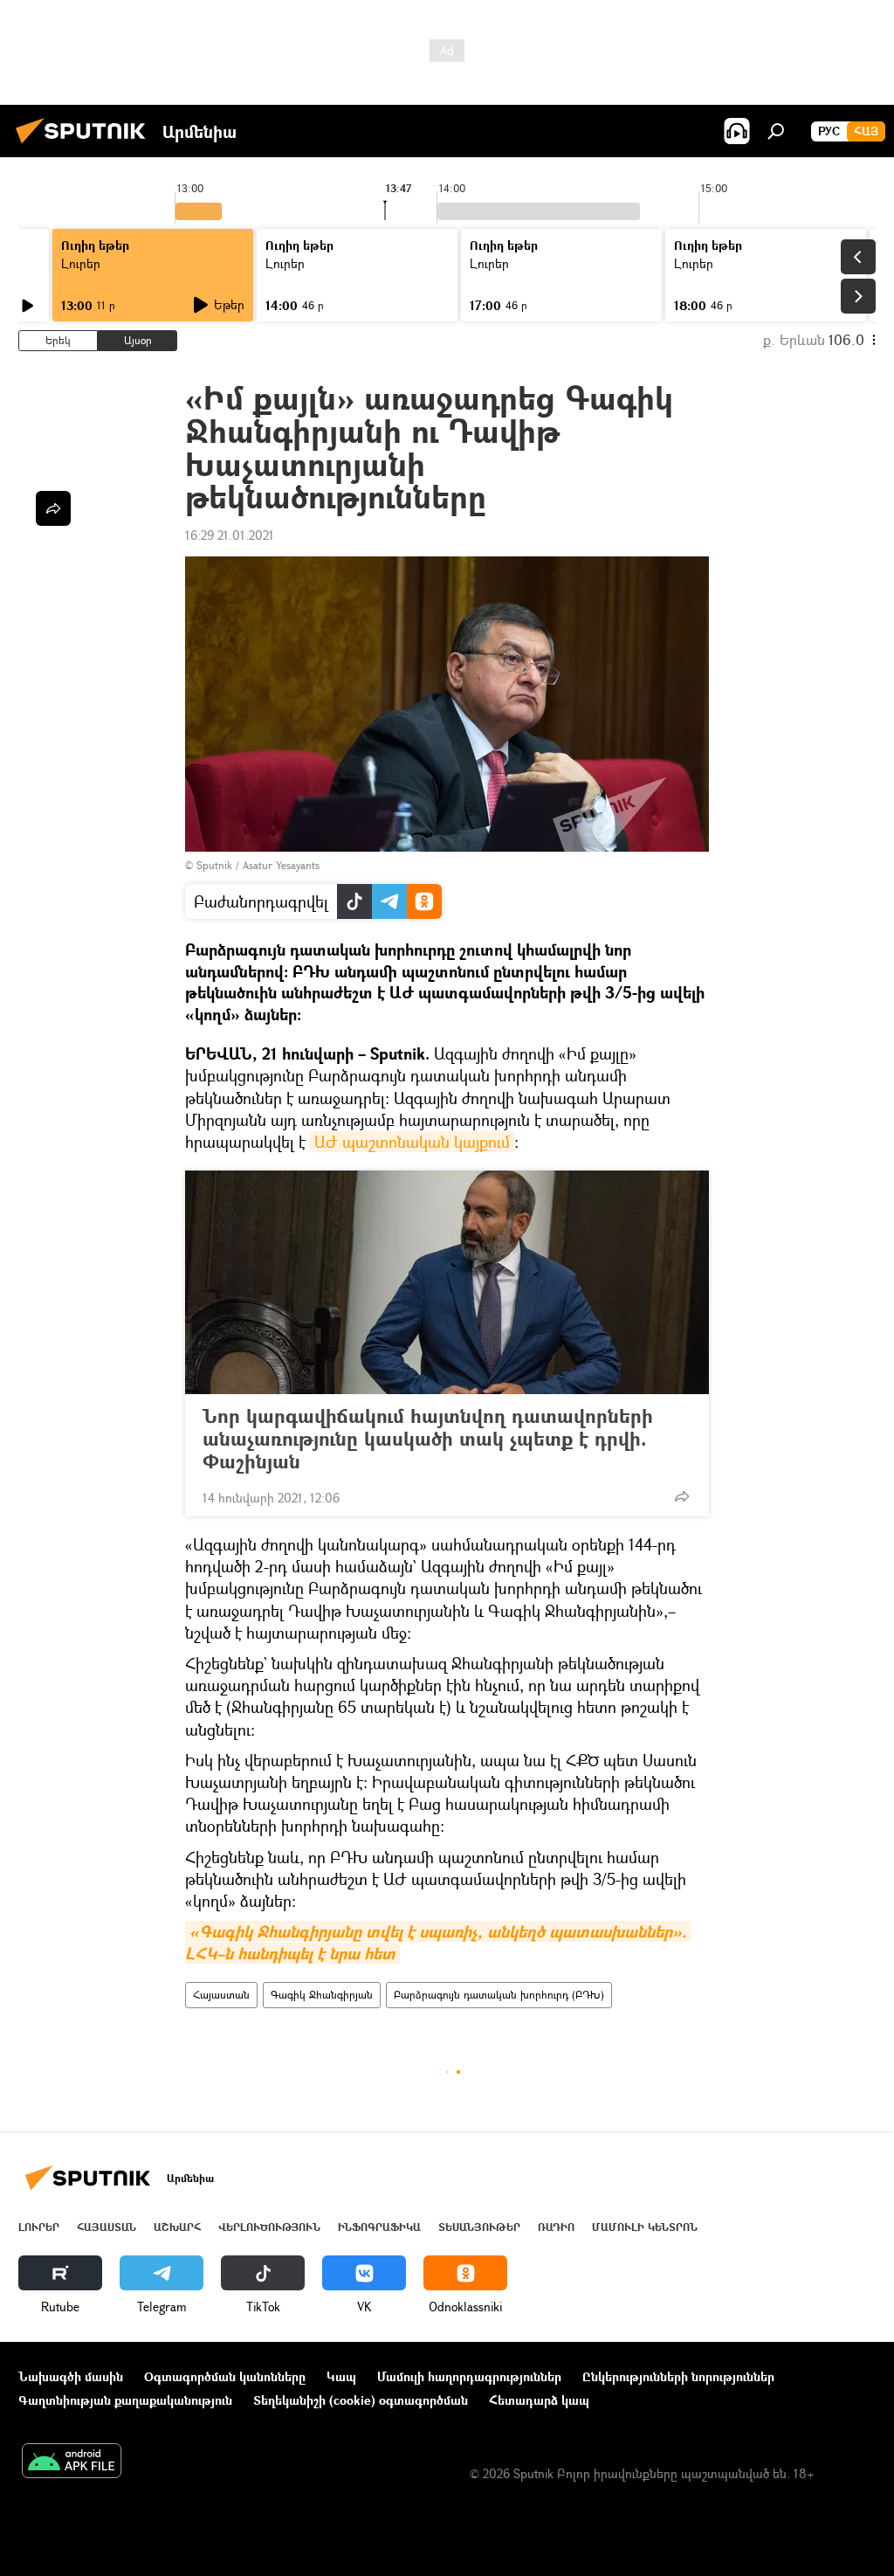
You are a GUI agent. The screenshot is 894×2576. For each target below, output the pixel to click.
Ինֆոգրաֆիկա (379, 2227)
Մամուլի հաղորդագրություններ (469, 2376)
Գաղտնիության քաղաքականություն (125, 2400)
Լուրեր (81, 263)
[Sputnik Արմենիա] (86, 145)
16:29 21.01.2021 (230, 535)
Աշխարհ (177, 2227)
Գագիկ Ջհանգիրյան (322, 1995)
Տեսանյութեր (479, 2227)
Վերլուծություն (269, 2227)
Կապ (341, 2376)
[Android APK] (72, 2462)
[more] (682, 1496)
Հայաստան (221, 1995)
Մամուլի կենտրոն (645, 2227)
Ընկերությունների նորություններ (678, 2376)
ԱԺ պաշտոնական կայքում (412, 1142)
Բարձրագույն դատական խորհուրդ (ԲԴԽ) (499, 1995)
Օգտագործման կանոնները (225, 2376)
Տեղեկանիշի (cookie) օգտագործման (361, 2400)
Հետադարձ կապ (539, 2400)
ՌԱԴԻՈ (556, 2227)
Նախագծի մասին (71, 2376)
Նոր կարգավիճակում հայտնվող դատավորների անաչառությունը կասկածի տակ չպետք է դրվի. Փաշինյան (428, 1439)
